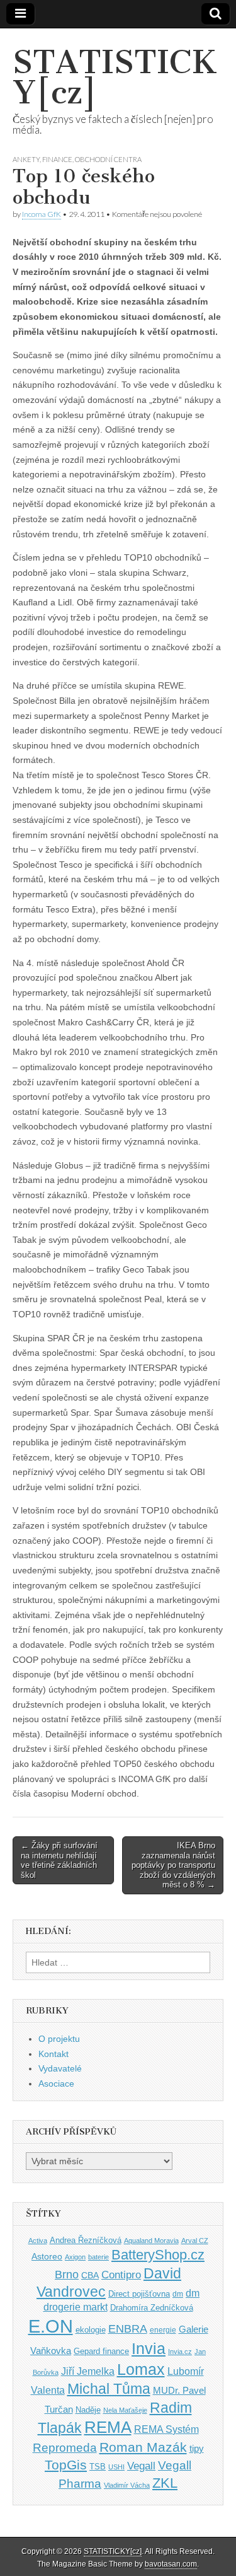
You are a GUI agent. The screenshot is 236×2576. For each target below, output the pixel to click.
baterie (98, 2257)
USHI (116, 2467)
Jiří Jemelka (88, 2371)
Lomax (141, 2369)
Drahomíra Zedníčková (152, 2308)
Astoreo (47, 2257)
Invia (149, 2348)
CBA (90, 2276)
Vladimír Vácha (127, 2485)
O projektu (59, 2039)
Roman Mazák (143, 2447)
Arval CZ (195, 2241)
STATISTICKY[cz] (115, 77)
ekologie (91, 2330)
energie (163, 2330)
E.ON (51, 2326)
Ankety (26, 159)
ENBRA (128, 2328)
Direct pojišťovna (139, 2294)
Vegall (141, 2466)
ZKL (165, 2483)
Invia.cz (180, 2352)
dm (178, 2294)
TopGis (66, 2465)
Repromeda (65, 2448)
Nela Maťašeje (125, 2410)
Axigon (75, 2257)
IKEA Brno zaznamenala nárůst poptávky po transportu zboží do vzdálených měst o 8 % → (173, 1865)
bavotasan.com (171, 2564)
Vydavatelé (60, 2068)
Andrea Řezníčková (86, 2240)
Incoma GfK (42, 214)
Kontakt (53, 2054)
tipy (197, 2448)
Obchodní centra (108, 159)
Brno (67, 2275)
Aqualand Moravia (151, 2241)
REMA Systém (166, 2429)
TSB (98, 2467)
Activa (38, 2241)
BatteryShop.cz (158, 2255)
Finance (57, 159)
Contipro (121, 2275)
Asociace (56, 2084)
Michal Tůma (109, 2389)
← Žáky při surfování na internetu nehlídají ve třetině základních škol (59, 1860)
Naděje (88, 2410)
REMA (108, 2427)
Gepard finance (101, 2351)
